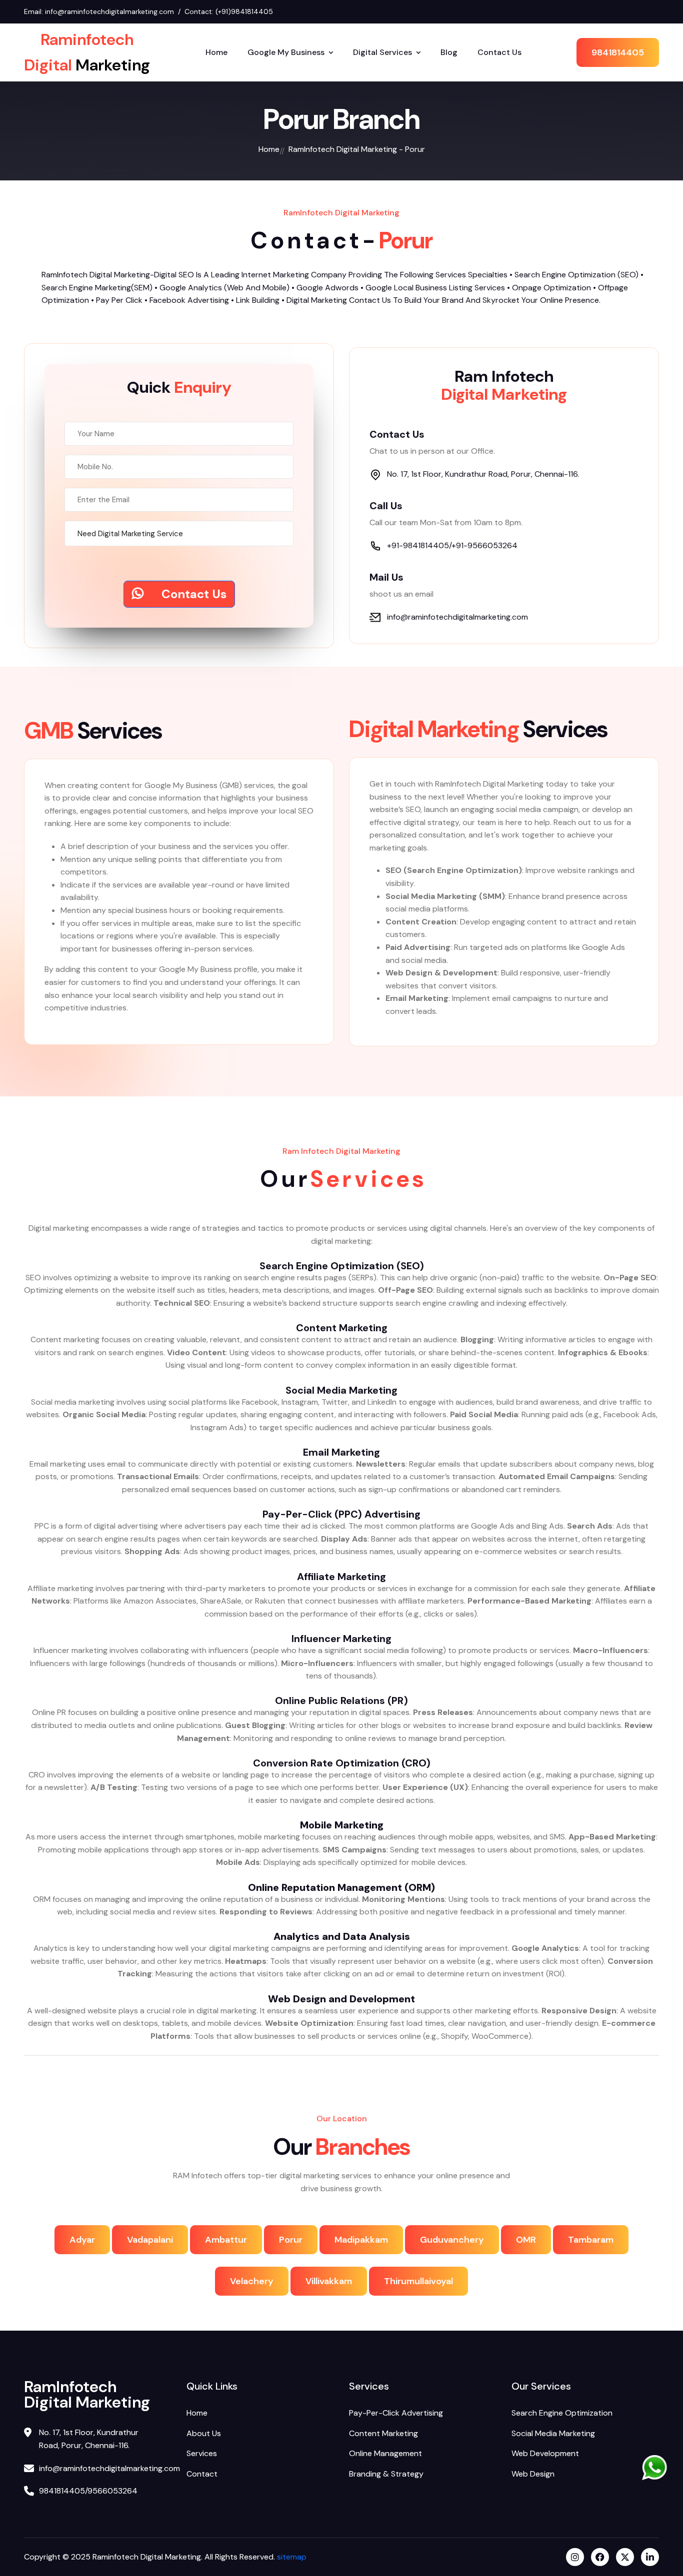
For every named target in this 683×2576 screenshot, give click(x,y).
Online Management (385, 2453)
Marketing (87, 53)
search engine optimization (562, 2413)
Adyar (82, 2240)
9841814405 (618, 52)
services (202, 2453)
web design (533, 2474)
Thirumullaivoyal (418, 2281)
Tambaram (591, 2240)
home (269, 149)
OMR (526, 2240)
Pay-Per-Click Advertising (396, 2413)
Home (216, 52)
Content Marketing (383, 2433)
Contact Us (499, 52)
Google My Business (286, 52)
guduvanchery (452, 2240)
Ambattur (226, 2240)
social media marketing (553, 2433)
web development (545, 2453)
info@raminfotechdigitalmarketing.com (109, 11)
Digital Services (382, 52)
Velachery (252, 2281)
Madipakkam (361, 2240)
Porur (291, 2240)
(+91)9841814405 (244, 11)
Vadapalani (150, 2240)
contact (202, 2474)
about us (204, 2433)
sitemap (291, 2557)
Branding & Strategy (386, 2474)
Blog (449, 52)
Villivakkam (329, 2281)
